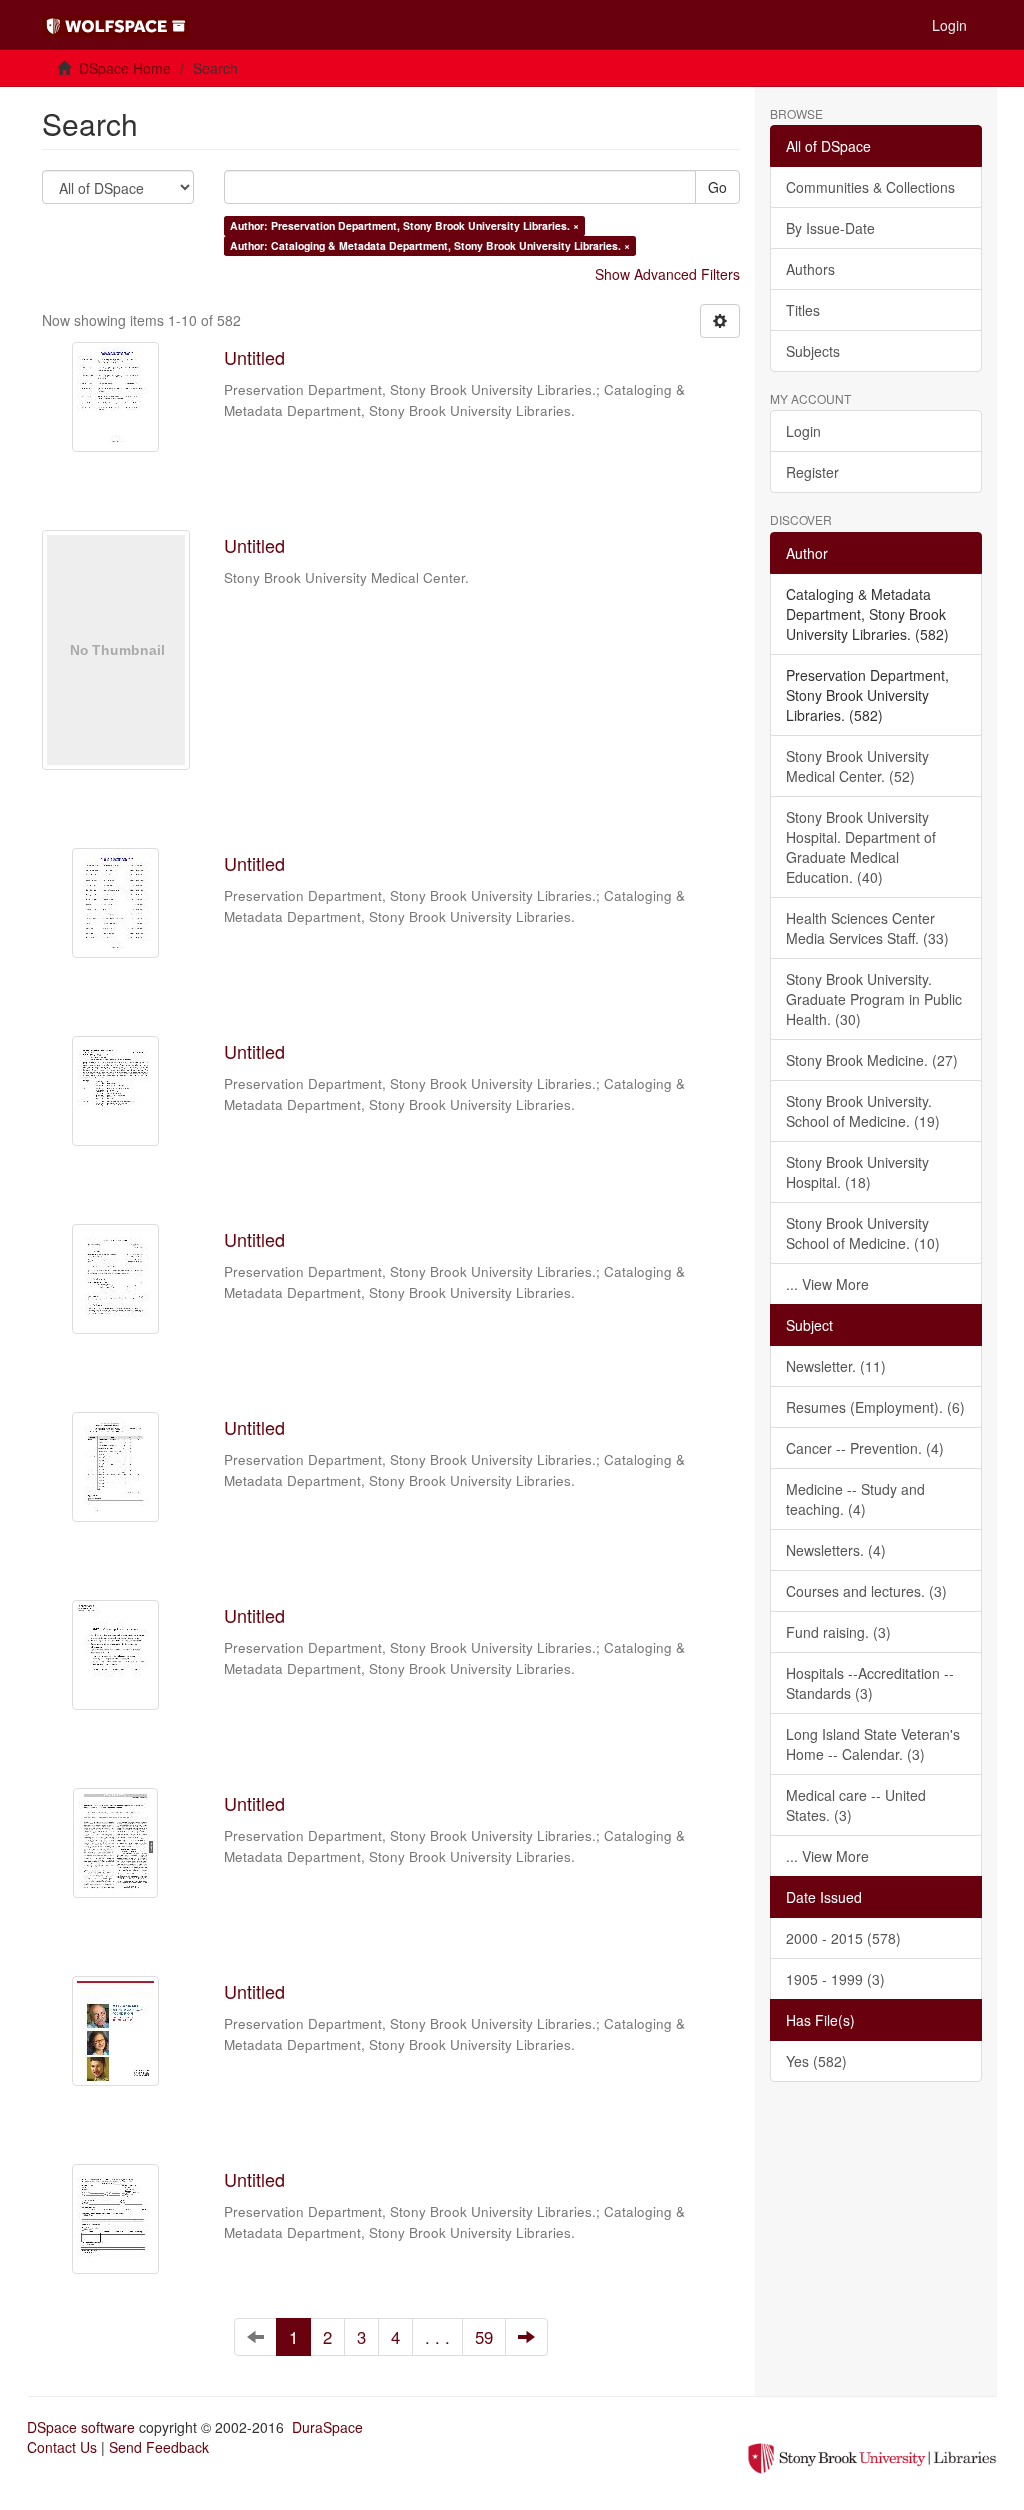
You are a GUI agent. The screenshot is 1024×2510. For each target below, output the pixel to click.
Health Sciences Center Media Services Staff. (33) (867, 928)
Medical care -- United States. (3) (856, 1805)
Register (812, 472)
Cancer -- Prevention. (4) (865, 1448)
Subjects (813, 351)
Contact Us (62, 2447)
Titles (803, 310)
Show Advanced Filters (667, 274)
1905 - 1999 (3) (835, 1979)
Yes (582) (816, 2061)
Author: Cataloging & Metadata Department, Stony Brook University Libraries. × (430, 245)
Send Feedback (159, 2447)
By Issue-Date (830, 228)
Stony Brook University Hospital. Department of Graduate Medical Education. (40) (861, 847)
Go (717, 187)
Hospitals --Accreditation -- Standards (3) (870, 1683)
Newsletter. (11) (836, 1366)
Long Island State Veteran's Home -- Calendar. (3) (873, 1744)
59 (484, 2337)
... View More (827, 1284)
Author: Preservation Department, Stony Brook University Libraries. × (404, 225)
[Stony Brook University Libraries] (872, 2456)
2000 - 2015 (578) (843, 1938)
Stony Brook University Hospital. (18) (857, 1172)
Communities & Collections (870, 187)
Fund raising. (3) (838, 1632)
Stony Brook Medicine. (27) (872, 1060)
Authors (810, 269)
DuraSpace (327, 2427)
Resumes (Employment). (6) (875, 1407)
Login (803, 431)
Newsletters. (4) (836, 1550)
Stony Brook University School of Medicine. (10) (863, 1233)
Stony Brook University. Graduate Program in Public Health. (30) (874, 999)
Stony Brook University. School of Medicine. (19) (863, 1111)
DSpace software (81, 2427)
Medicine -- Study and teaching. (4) (855, 1499)
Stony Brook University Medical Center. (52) (857, 766)
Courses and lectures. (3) (866, 1591)
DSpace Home (125, 68)
